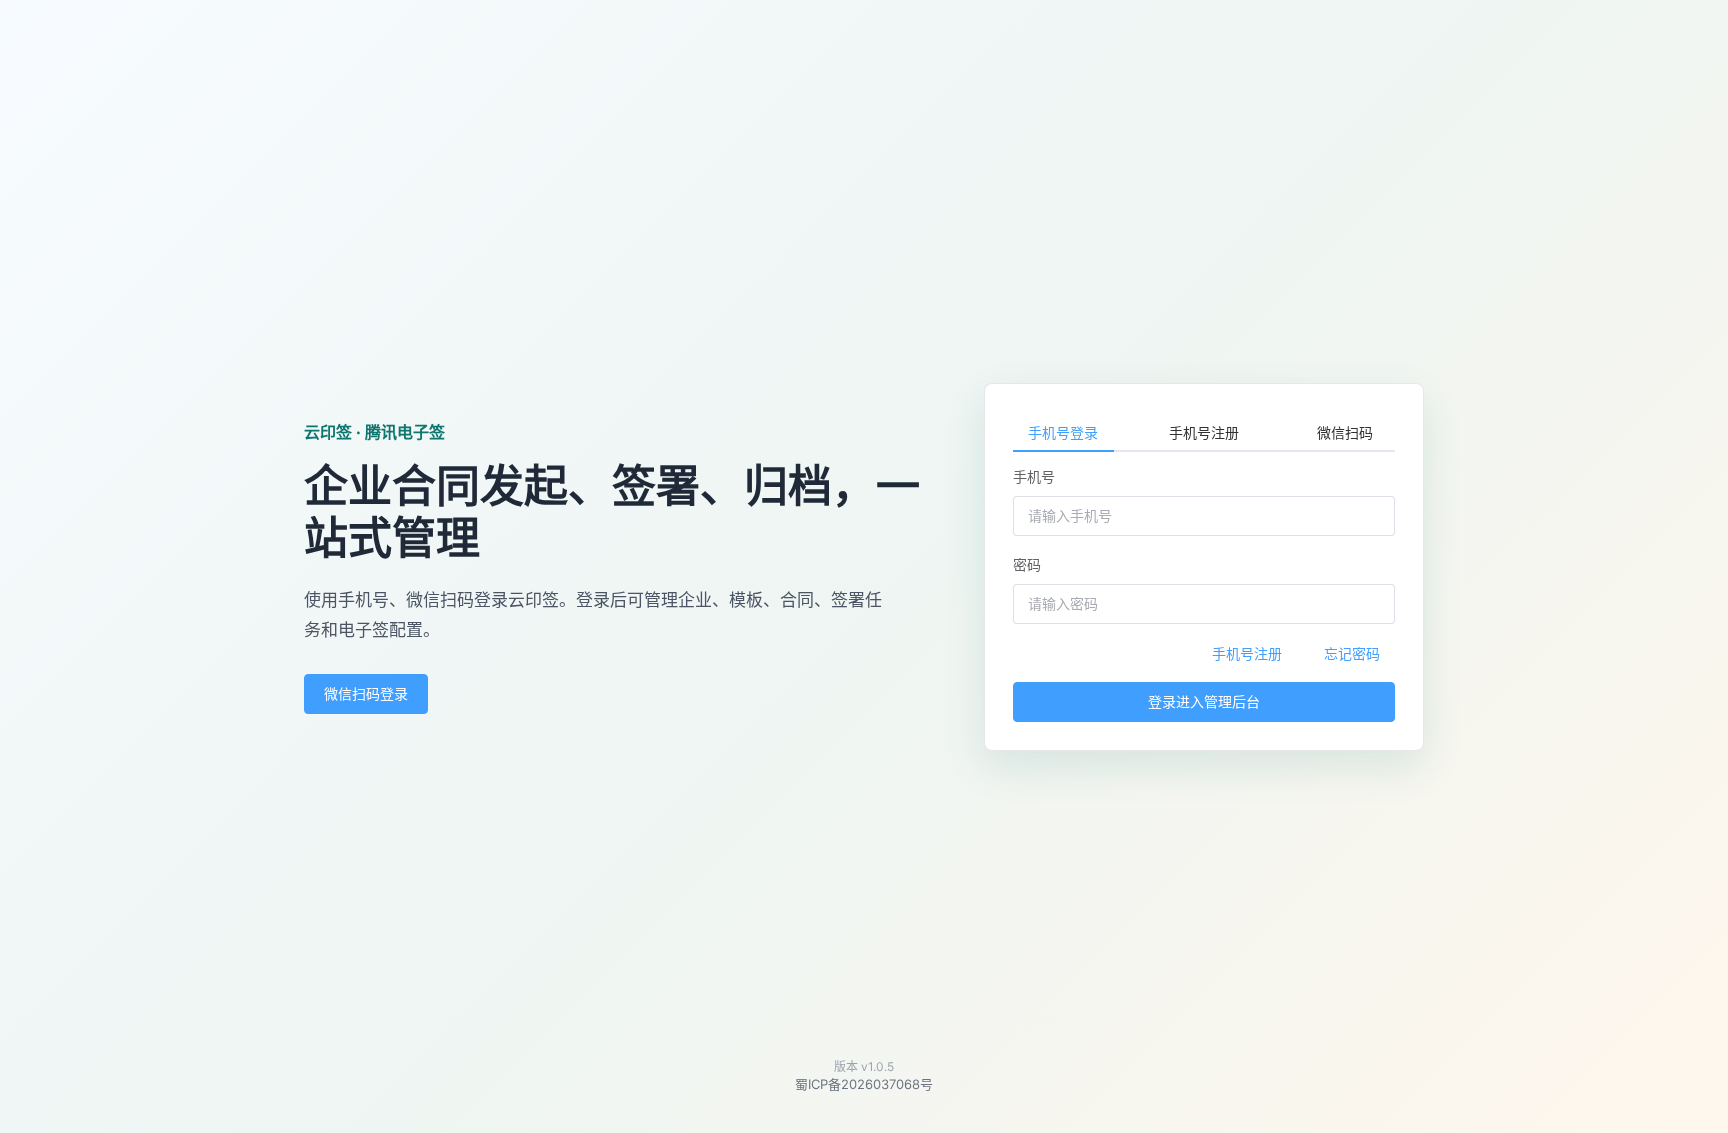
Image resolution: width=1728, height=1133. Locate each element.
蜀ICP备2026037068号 (864, 1084)
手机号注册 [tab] (1204, 432)
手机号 (1034, 476)
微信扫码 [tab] (1345, 432)
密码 (1027, 564)
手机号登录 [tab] (1063, 432)
